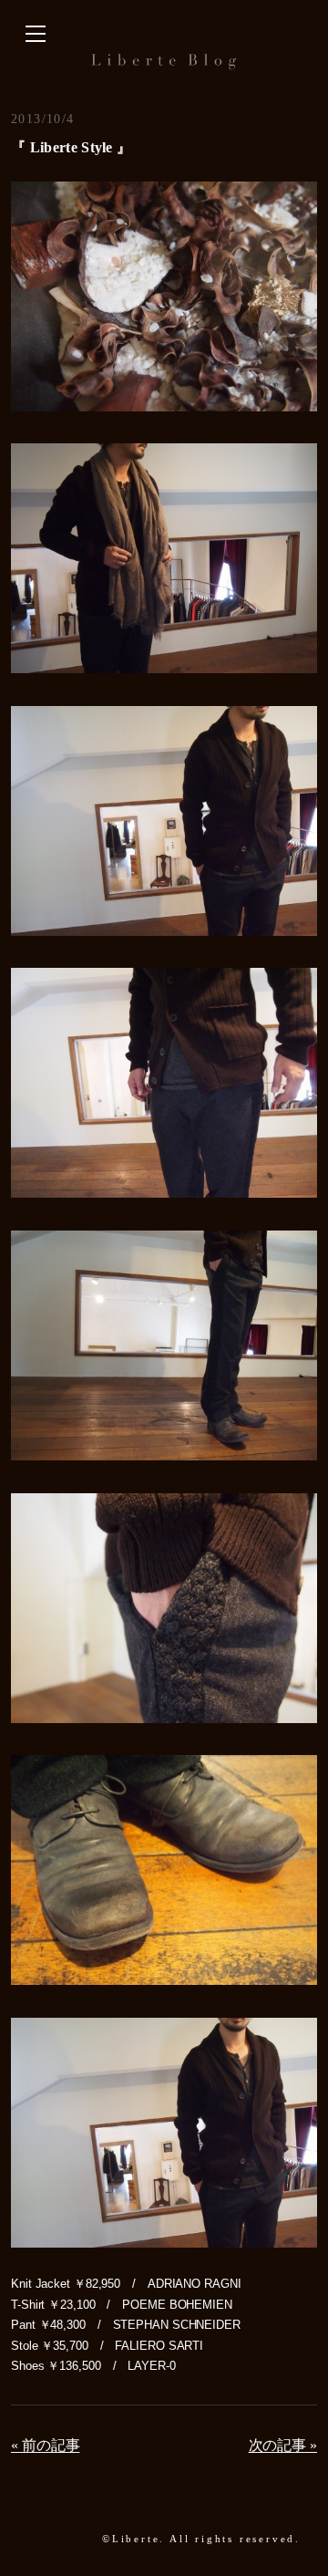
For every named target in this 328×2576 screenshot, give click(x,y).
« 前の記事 (45, 2445)
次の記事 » (283, 2445)
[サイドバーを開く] (36, 35)
